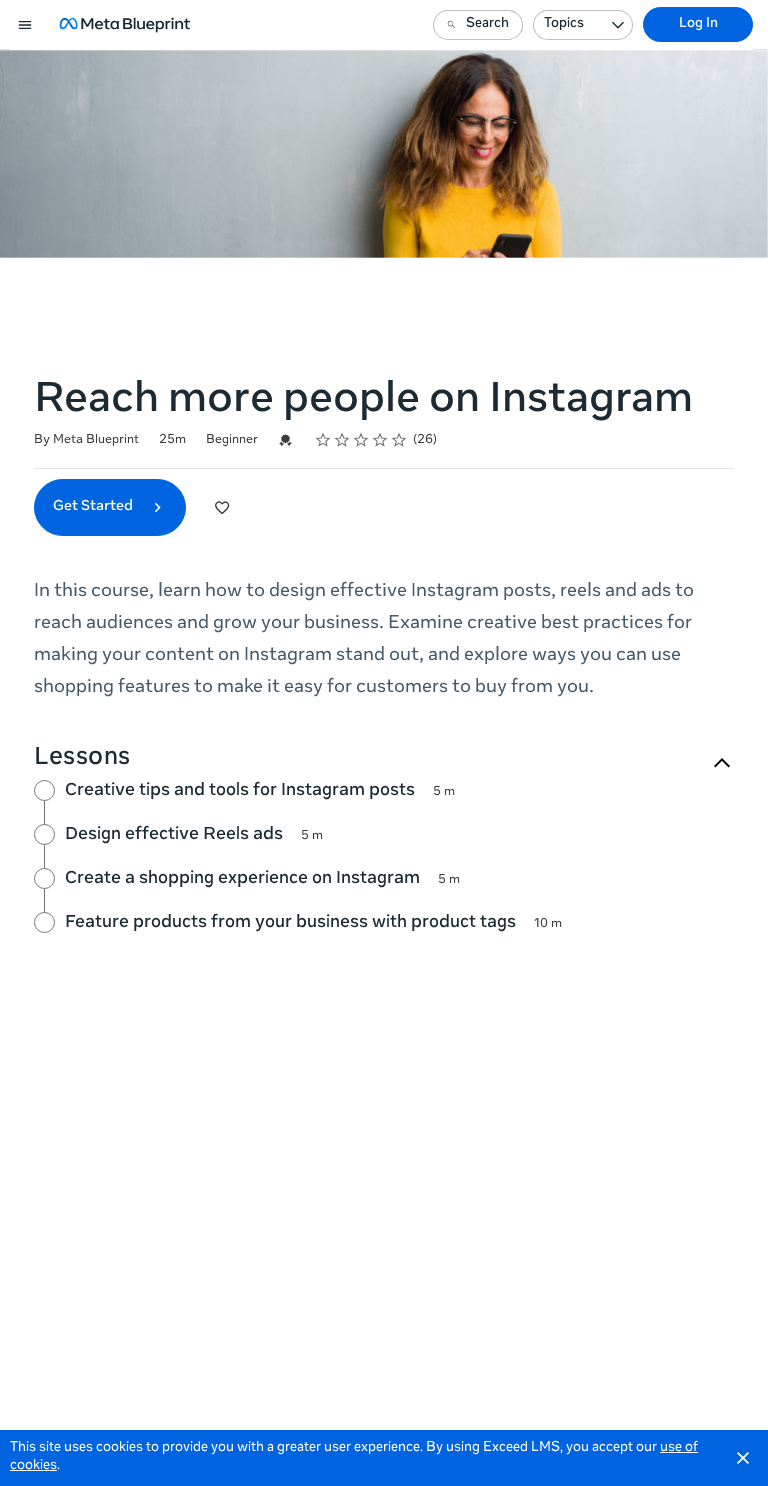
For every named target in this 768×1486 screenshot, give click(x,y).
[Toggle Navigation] (26, 25)
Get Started (94, 507)
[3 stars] (361, 440)
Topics (564, 24)
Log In (698, 24)
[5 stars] (399, 440)
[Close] (743, 1458)
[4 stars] (380, 440)
